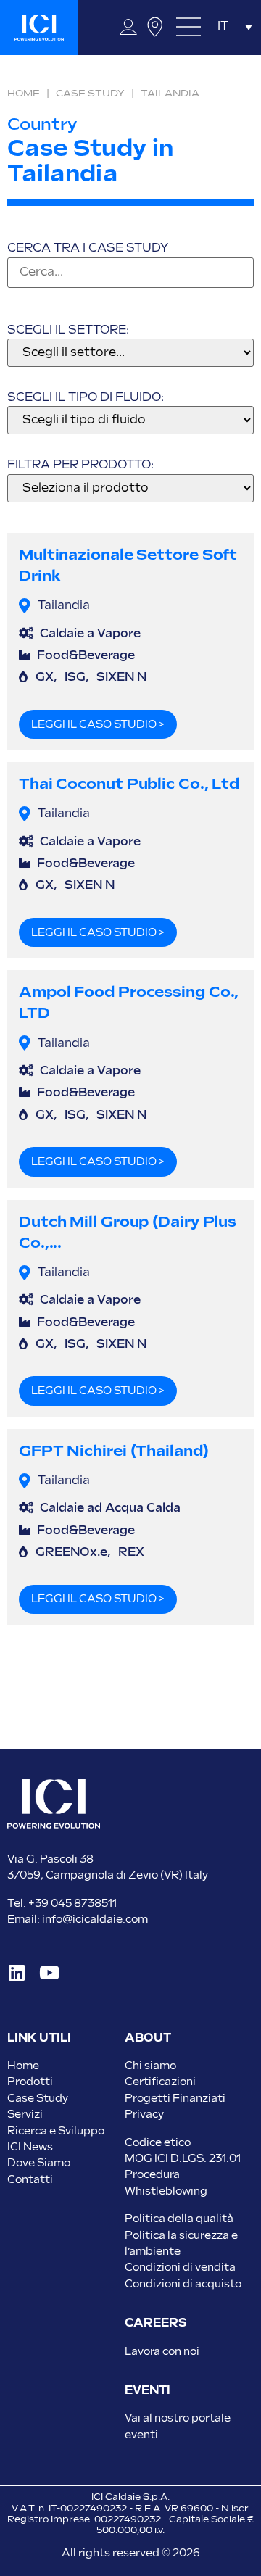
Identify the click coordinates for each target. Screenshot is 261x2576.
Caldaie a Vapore (90, 634)
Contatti (30, 2180)
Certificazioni (160, 2082)
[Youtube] (49, 1972)
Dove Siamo (39, 2163)
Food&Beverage (86, 656)
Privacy (144, 2115)
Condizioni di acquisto (183, 2284)
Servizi (25, 2115)
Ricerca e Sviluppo (56, 2131)
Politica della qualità (179, 2219)
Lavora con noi (162, 2352)
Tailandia (64, 606)
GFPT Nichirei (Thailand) (114, 1451)
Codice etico (158, 2143)
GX (45, 678)
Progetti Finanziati (175, 2099)
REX (131, 1553)
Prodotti (30, 2082)
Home (24, 94)
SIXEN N (121, 678)
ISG (75, 678)
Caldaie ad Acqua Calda (110, 1508)
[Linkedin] (16, 1972)
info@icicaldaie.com (95, 1919)
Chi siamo (150, 2066)
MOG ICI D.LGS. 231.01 (183, 2159)
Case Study (90, 94)
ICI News (30, 2147)
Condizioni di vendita (180, 2268)
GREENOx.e (71, 1553)
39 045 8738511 (76, 1904)
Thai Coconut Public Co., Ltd (129, 784)
